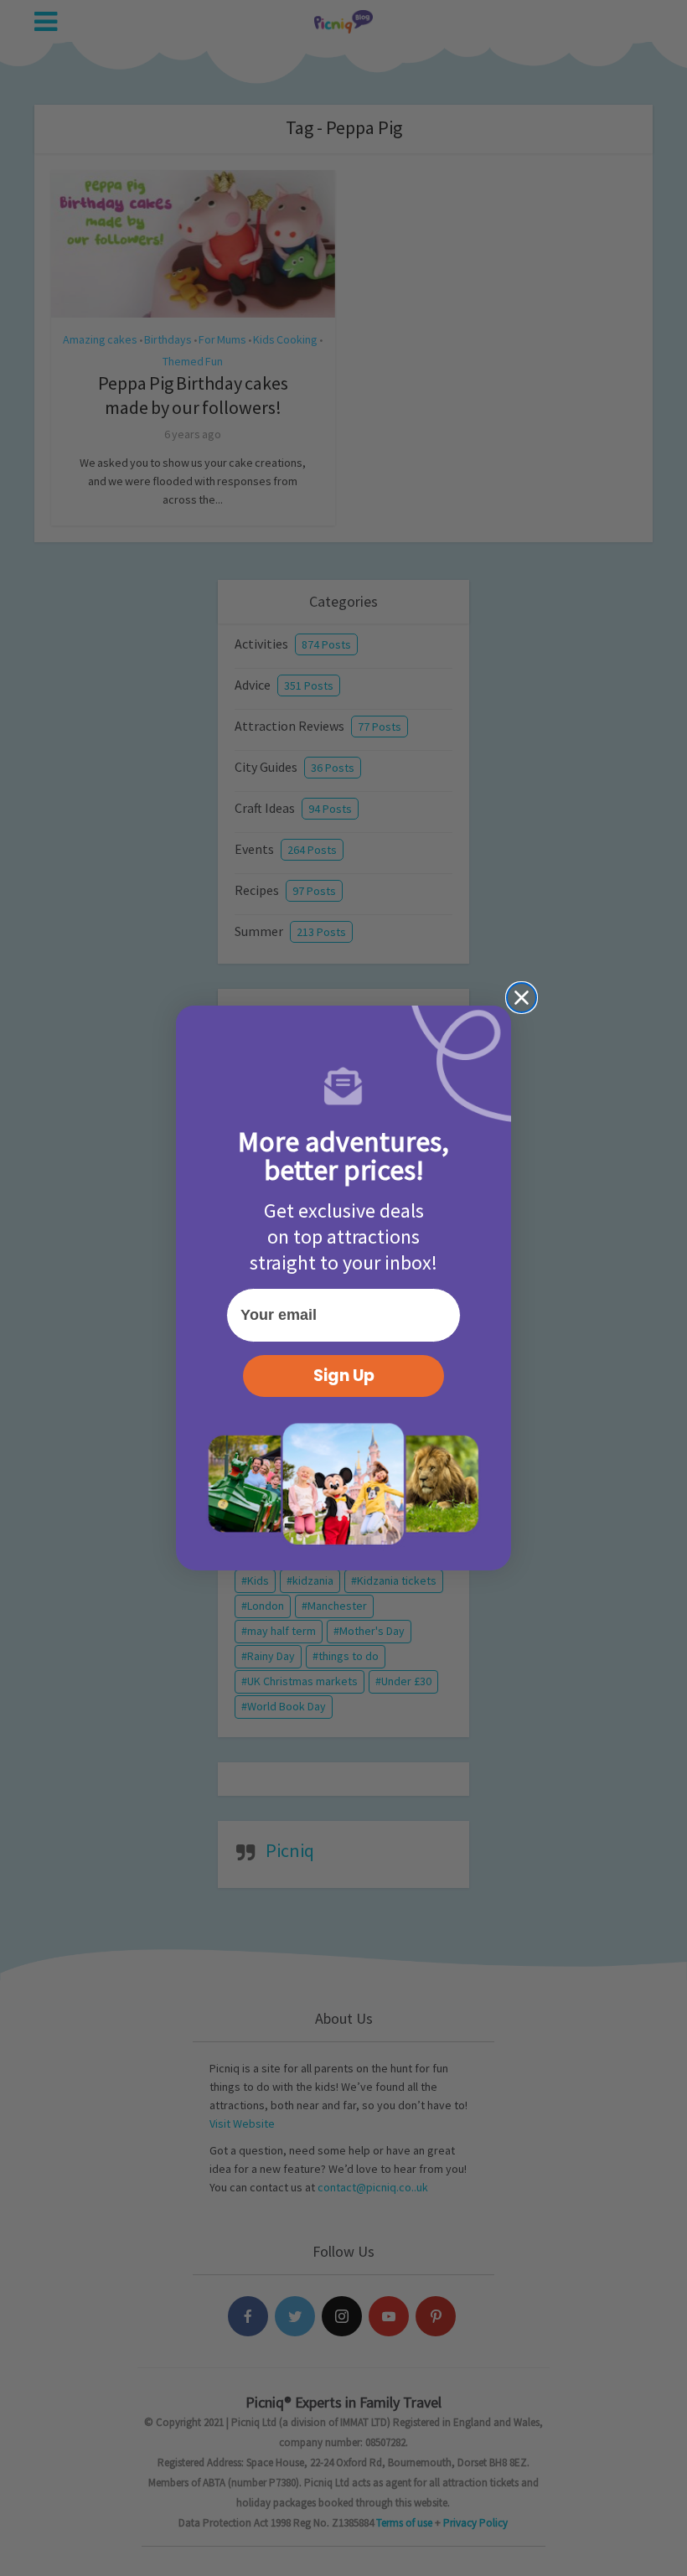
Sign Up (344, 1376)
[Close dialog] (522, 998)
